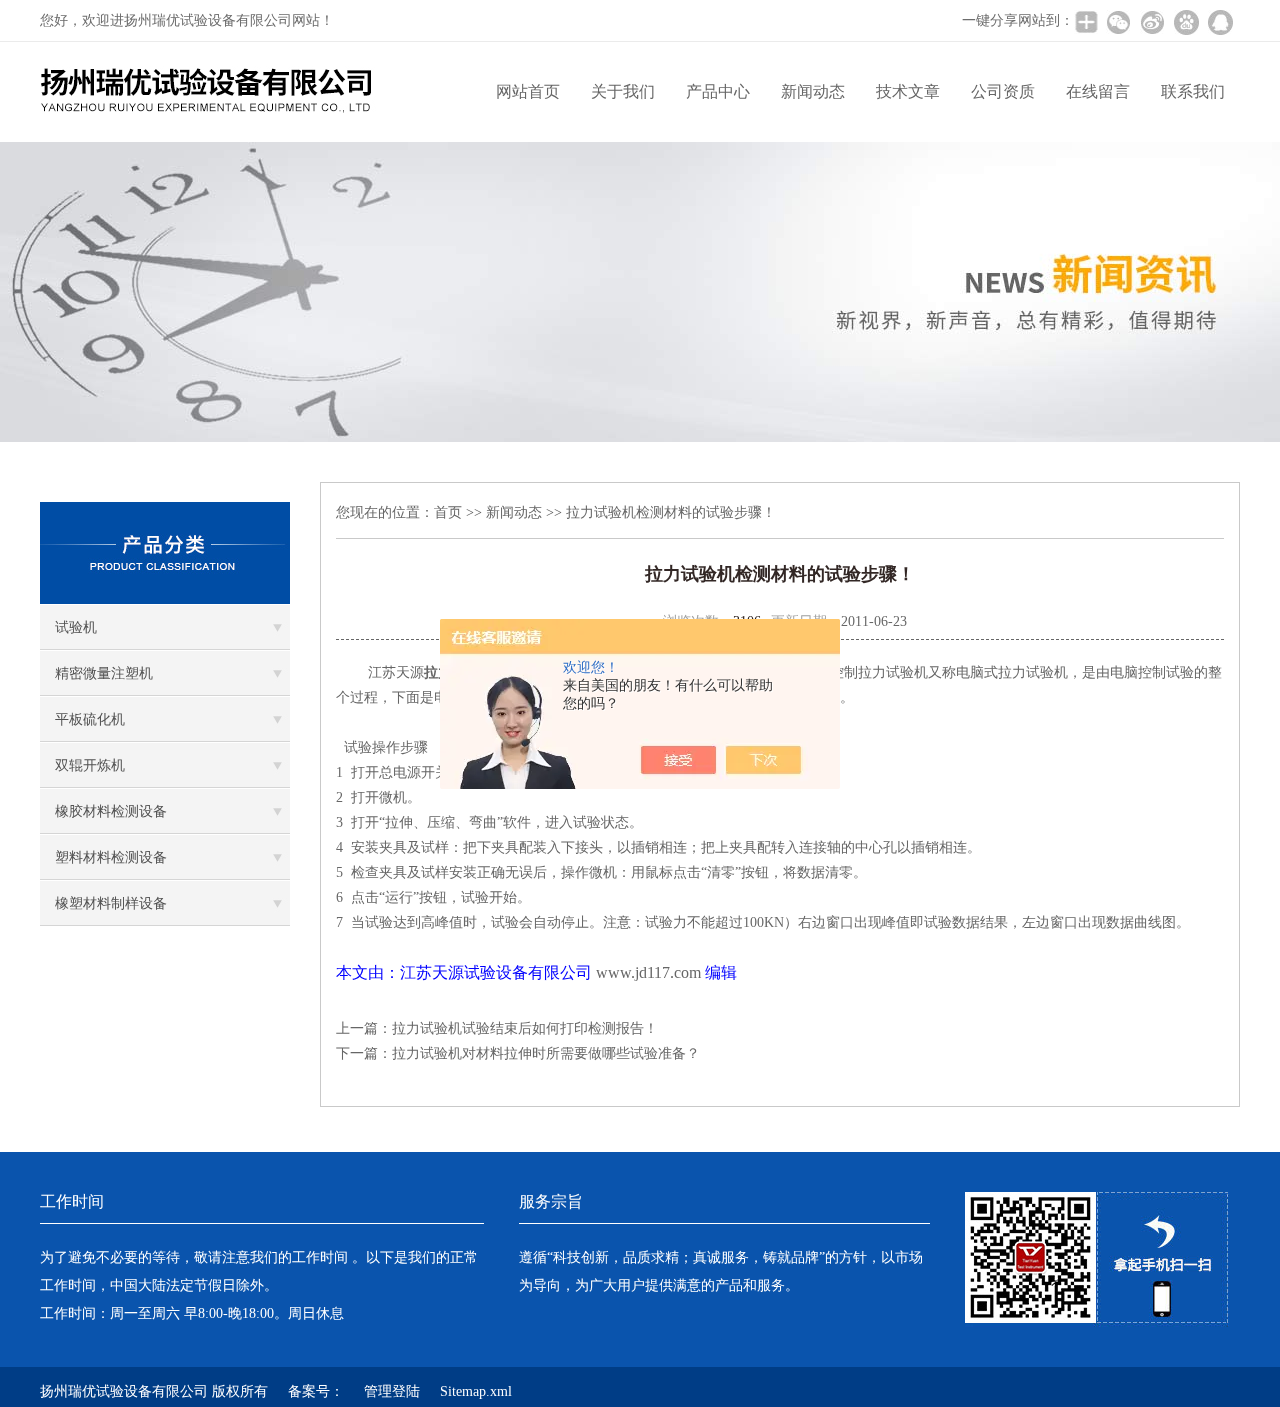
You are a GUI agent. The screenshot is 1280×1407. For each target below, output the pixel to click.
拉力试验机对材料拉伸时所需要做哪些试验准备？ (546, 1053)
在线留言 (1098, 91)
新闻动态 (813, 91)
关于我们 (623, 91)
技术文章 (908, 91)
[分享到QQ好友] (1220, 22)
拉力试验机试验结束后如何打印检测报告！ (525, 1028)
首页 (448, 512)
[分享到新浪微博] (1152, 22)
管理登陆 (392, 1391)
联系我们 (1193, 91)
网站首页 (528, 91)
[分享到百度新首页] (1186, 22)
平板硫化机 (90, 719)
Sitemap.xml (476, 1391)
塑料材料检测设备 (111, 857)
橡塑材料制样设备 (111, 903)
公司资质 (1003, 91)
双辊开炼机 (90, 765)
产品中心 (718, 91)
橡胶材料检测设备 (111, 811)
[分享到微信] (1118, 22)
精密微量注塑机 (104, 673)
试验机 (76, 627)
